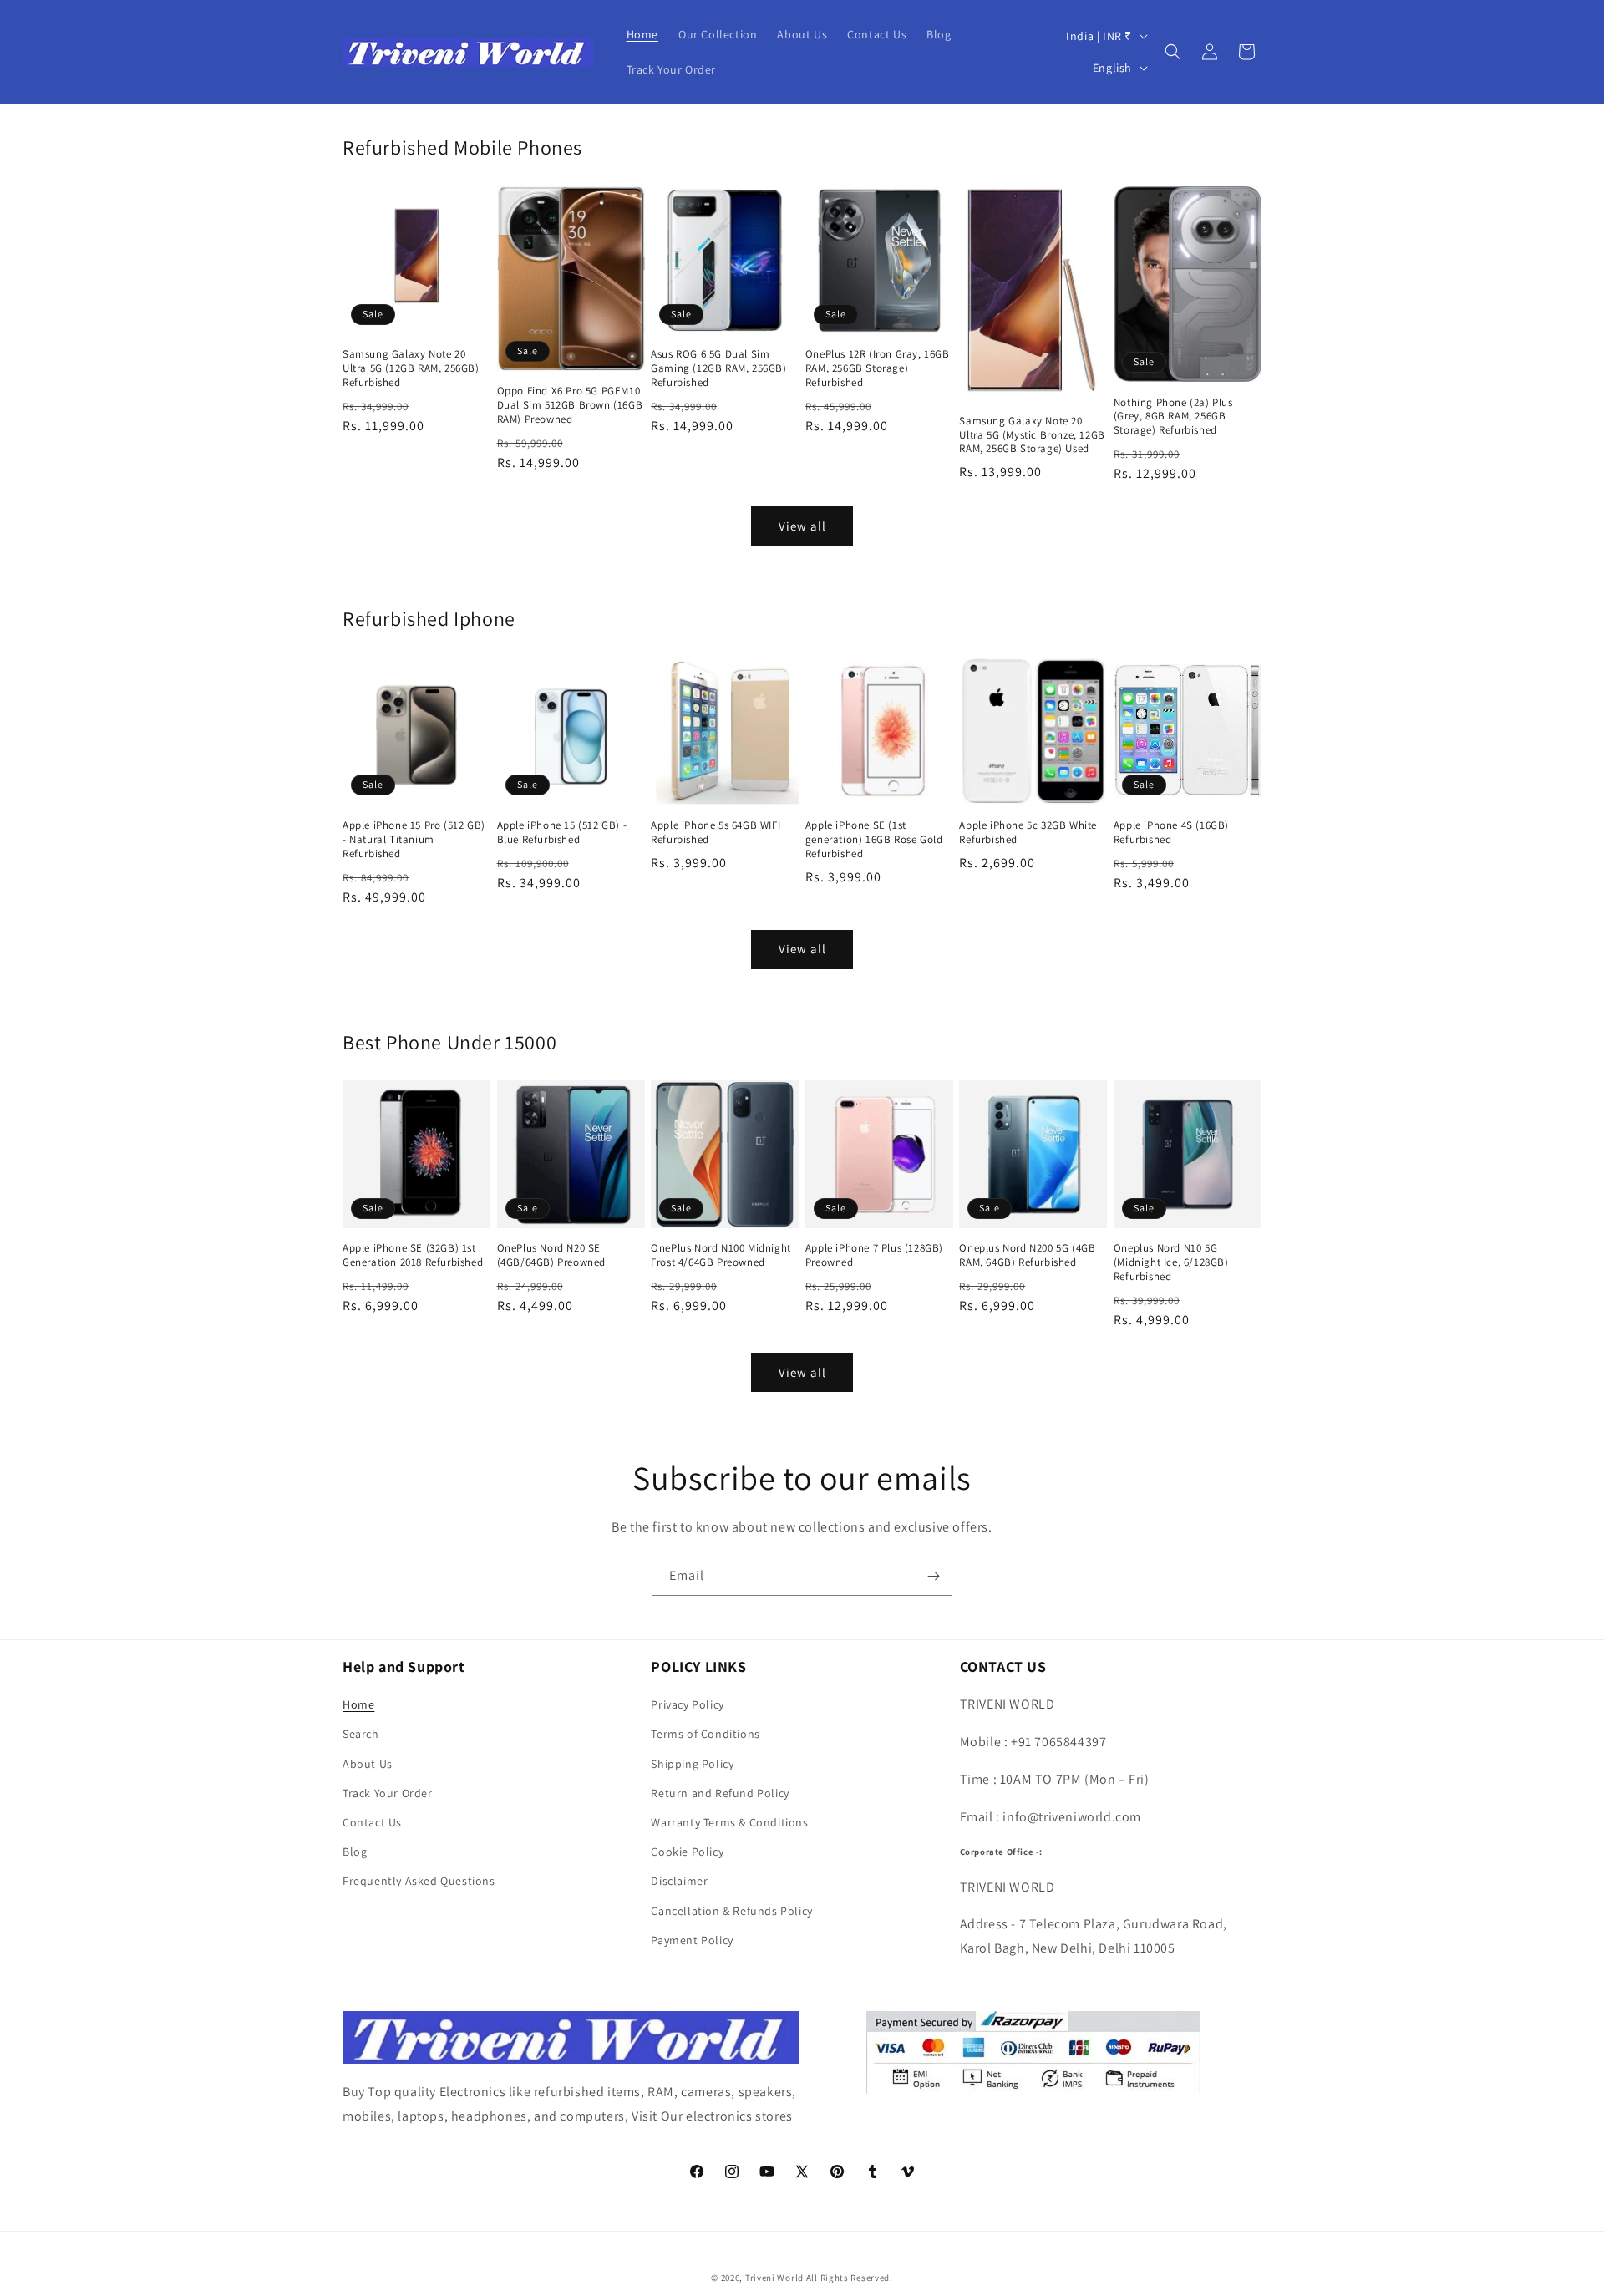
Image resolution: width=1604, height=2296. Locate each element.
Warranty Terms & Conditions (729, 1822)
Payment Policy (692, 1940)
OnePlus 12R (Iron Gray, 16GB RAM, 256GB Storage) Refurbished (878, 368)
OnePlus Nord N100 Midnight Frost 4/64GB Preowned (721, 1255)
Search (361, 1734)
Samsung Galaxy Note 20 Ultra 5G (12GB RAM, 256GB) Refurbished (411, 368)
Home (358, 1704)
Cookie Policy (687, 1852)
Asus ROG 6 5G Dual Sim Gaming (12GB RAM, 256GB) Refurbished (718, 368)
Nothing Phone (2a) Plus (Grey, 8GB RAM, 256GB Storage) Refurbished (1173, 417)
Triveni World (774, 2278)
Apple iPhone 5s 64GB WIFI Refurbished (716, 833)
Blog (355, 1852)
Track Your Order (388, 1793)
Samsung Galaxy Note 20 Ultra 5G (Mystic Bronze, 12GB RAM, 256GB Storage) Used (1032, 435)
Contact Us (372, 1822)
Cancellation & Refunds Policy (731, 1911)
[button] (1173, 52)
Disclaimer (679, 1881)
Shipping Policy (692, 1764)
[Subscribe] (933, 1576)
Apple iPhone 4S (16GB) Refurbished (1171, 833)
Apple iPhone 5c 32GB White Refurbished (1028, 833)
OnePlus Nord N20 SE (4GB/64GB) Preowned (551, 1255)
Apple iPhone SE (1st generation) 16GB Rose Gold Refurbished (874, 840)
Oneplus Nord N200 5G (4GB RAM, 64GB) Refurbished (1027, 1255)
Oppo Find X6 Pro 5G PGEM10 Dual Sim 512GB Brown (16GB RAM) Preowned (570, 405)
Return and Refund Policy (720, 1793)
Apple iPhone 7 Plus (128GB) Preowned (874, 1255)
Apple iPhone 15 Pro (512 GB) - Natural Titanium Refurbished (414, 840)
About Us (368, 1764)
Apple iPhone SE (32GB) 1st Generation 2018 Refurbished (413, 1255)
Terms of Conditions (705, 1734)
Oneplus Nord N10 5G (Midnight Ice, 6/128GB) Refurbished (1171, 1262)
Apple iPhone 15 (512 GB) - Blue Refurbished (562, 833)
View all (802, 526)
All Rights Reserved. (850, 2278)
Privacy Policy (687, 1704)
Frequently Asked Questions (419, 1881)
